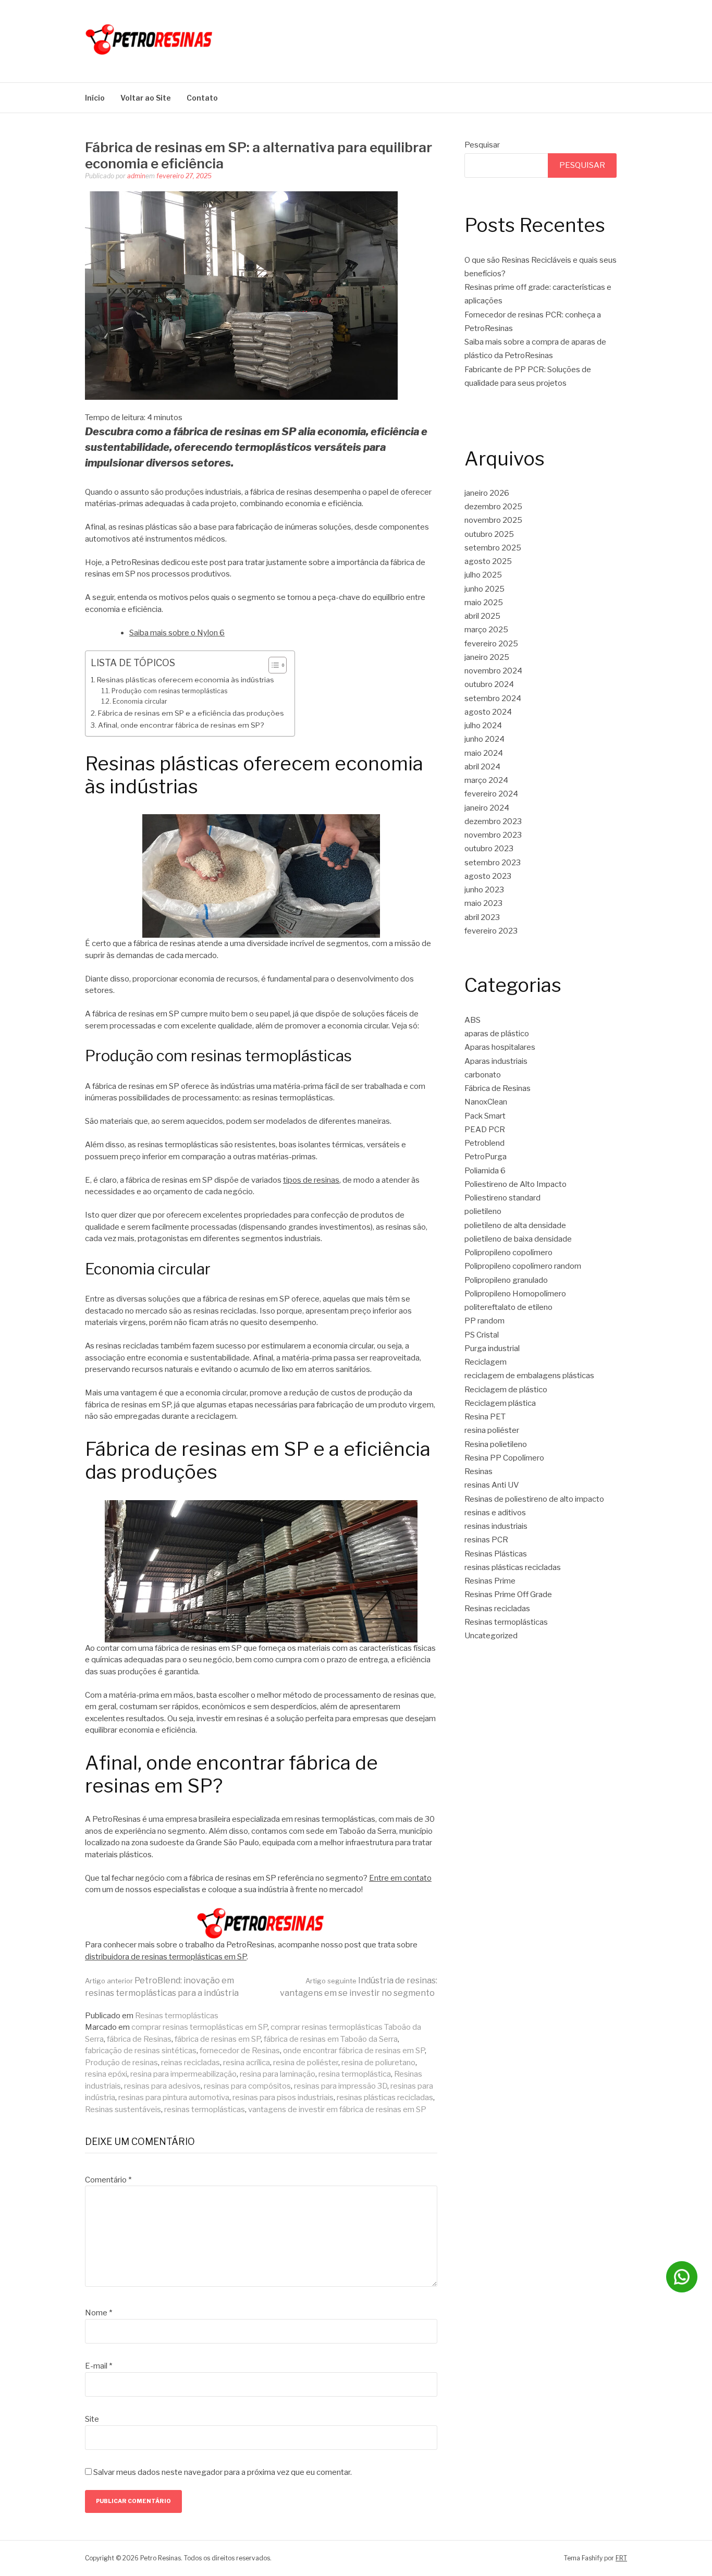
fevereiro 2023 (491, 931)
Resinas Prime (490, 1581)
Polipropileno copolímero (508, 1253)
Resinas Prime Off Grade (508, 1594)
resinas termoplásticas (205, 2109)
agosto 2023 (488, 876)
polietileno (483, 1211)
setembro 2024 (493, 698)
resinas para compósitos (247, 2086)
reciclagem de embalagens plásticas (529, 1376)
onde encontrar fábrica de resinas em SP (354, 2051)
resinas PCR (486, 1540)
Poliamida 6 (485, 1171)
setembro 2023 (493, 863)
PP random (484, 1321)
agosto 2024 (488, 712)
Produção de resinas (121, 2063)
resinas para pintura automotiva (174, 2097)
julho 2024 (483, 726)
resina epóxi (106, 2074)
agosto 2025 (488, 561)
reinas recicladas (191, 2063)
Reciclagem (486, 1362)
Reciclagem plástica (500, 1403)
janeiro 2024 (487, 808)
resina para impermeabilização (183, 2074)
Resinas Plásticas (496, 1554)
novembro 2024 (493, 671)
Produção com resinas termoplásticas (169, 691)
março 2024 (486, 780)
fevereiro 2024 (491, 794)
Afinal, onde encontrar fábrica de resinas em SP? (181, 725)
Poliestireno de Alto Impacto (515, 1184)
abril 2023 (482, 917)
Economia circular (140, 701)
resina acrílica (247, 2063)
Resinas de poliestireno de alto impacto (534, 1499)
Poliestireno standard (502, 1198)
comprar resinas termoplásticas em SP (199, 2027)
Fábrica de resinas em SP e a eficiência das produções (191, 713)
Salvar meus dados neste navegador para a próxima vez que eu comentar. (223, 2472)
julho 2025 (483, 575)
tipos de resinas (311, 1180)
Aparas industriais (496, 1061)
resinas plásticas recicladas (385, 2097)
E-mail (99, 2366)
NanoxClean (486, 1102)
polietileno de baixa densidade (518, 1239)
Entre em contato (400, 1878)
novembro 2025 (493, 520)
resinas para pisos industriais (283, 2097)
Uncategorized (491, 1636)
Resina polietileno (496, 1444)
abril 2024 (482, 767)
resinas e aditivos (495, 1513)
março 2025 (486, 630)
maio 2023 (483, 903)
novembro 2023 (493, 835)
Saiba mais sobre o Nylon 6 (177, 633)
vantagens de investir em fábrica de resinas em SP (337, 2109)
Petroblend (484, 1143)
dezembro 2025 (493, 507)
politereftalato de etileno (508, 1307)
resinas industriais (496, 1526)
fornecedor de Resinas (240, 2051)
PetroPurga (486, 1157)
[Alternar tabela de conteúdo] (272, 665)
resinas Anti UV (492, 1485)
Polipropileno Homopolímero (515, 1294)
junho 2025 (484, 589)
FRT (621, 2558)
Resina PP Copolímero (504, 1458)
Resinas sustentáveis (123, 2109)
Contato (202, 98)
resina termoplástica (355, 2074)
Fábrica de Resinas (498, 1088)
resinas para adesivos (162, 2086)
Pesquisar (482, 145)
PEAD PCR (485, 1130)
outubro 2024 (489, 684)
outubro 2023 (489, 849)
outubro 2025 (489, 534)
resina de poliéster (306, 2063)
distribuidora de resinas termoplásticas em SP (166, 1957)
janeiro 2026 (487, 493)
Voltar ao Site (146, 98)
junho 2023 (484, 890)
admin (136, 176)
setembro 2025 (493, 548)
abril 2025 (482, 616)
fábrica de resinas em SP (218, 2039)
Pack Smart (485, 1116)
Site (92, 2419)
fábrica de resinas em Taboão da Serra (331, 2039)
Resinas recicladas (497, 1609)
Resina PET (485, 1417)
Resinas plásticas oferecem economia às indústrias (186, 680)
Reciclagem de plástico (506, 1390)
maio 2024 (484, 753)
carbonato (483, 1075)
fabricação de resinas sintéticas (141, 2051)
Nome (99, 2313)
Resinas (478, 1471)
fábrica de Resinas (139, 2039)
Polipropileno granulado (506, 1280)
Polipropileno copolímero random (523, 1266)
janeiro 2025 (487, 657)
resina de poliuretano (378, 2063)
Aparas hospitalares (500, 1047)
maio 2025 (484, 603)
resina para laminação (278, 2074)
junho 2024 (484, 739)
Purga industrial (492, 1348)
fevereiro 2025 (491, 644)
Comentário (108, 2180)
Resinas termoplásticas (177, 2016)
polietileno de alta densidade (515, 1225)
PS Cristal (482, 1335)
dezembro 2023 (493, 821)
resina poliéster (492, 1430)
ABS (472, 1020)
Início (95, 98)
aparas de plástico (497, 1034)
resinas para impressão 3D (341, 2086)
